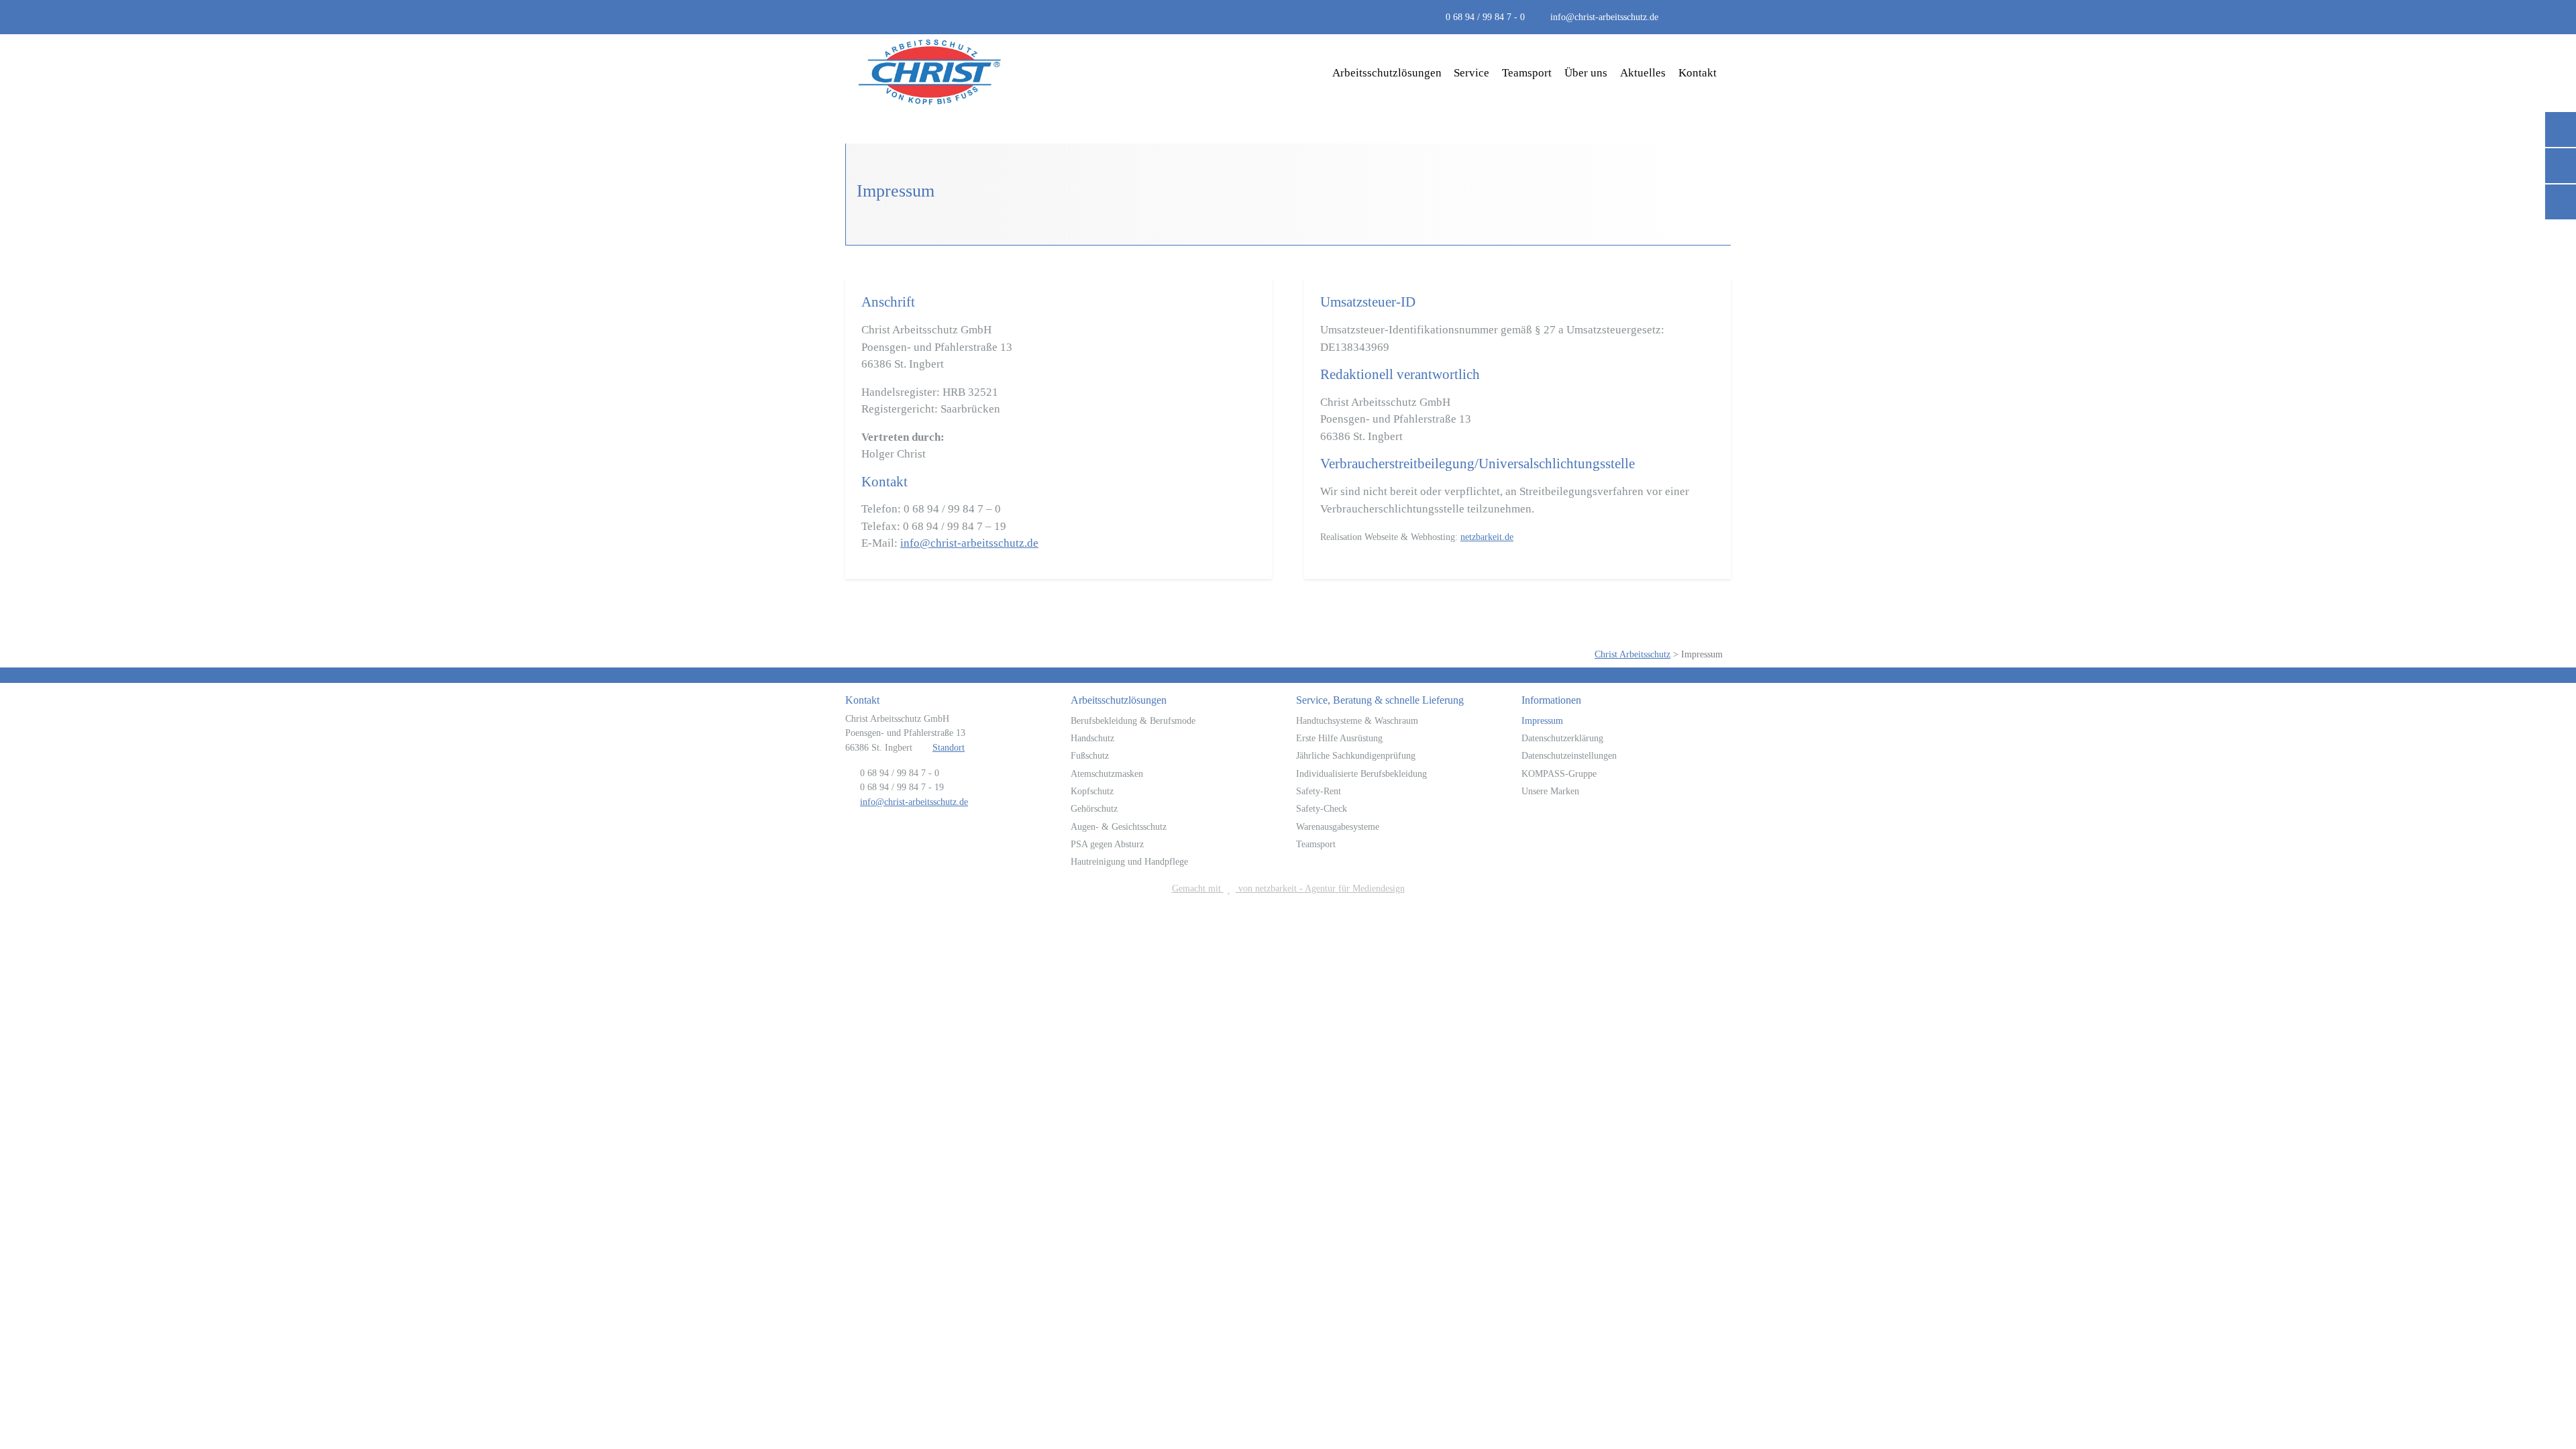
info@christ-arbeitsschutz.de (1604, 17)
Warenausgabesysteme (1338, 826)
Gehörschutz (1094, 808)
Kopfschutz (1092, 791)
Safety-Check (1322, 808)
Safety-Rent (1319, 791)
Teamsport (1527, 73)
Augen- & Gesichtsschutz (1119, 826)
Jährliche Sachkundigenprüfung (1356, 755)
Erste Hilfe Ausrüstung (1339, 738)
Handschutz (1092, 738)
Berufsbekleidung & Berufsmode (1133, 720)
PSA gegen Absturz (1107, 844)
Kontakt (1698, 73)
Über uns (1586, 73)
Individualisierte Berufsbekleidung (1361, 773)
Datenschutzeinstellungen (1569, 755)
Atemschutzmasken (1107, 773)
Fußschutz (1090, 755)
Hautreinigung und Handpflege (1129, 861)
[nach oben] (2547, 1408)
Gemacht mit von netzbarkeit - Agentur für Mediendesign (1288, 888)
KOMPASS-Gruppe (1559, 773)
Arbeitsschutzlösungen (1387, 73)
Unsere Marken (1550, 791)
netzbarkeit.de (1487, 537)
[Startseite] (930, 73)
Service (1471, 73)
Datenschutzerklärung (1562, 738)
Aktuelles (1643, 73)
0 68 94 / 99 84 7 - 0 (1485, 17)
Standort (949, 747)
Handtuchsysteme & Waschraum (1357, 720)
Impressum (1542, 720)
